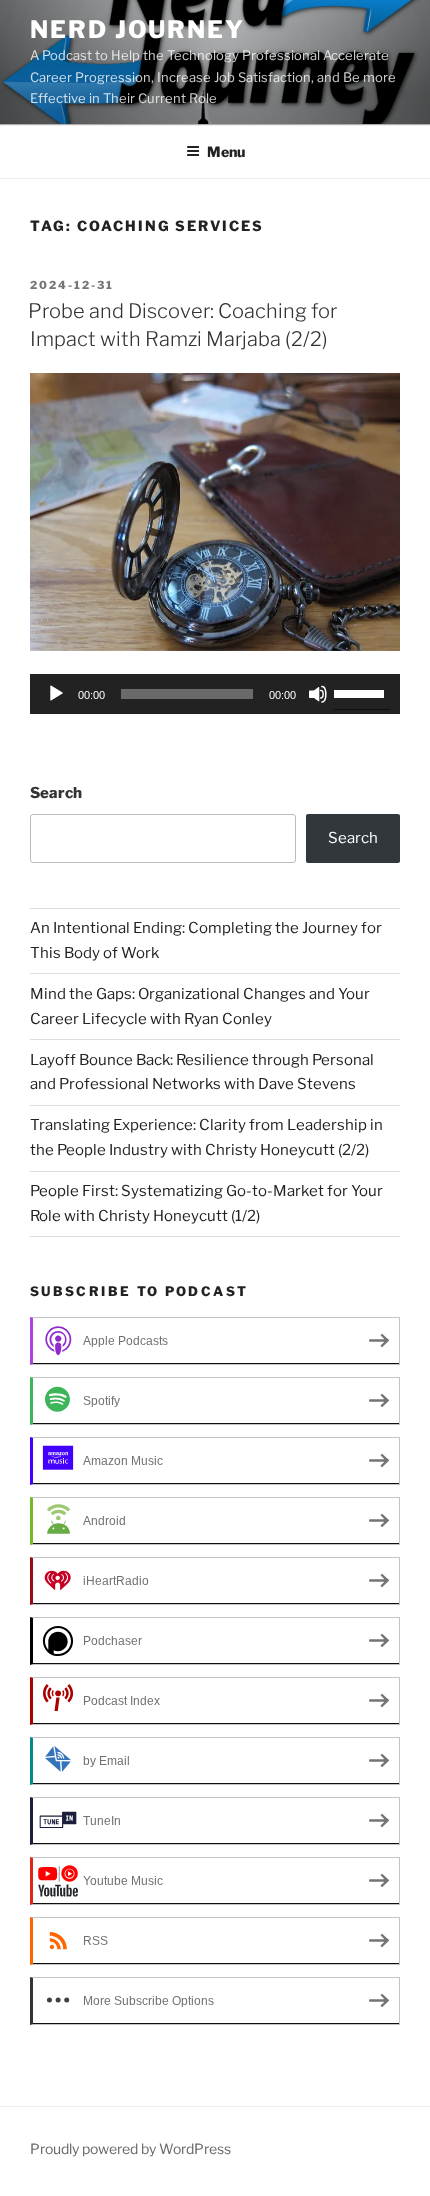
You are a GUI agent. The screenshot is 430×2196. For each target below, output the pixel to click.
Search (56, 793)
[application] (215, 694)
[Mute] (318, 694)
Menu (226, 151)
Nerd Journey (137, 29)
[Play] (56, 694)
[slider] (362, 692)
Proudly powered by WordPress (130, 2148)
